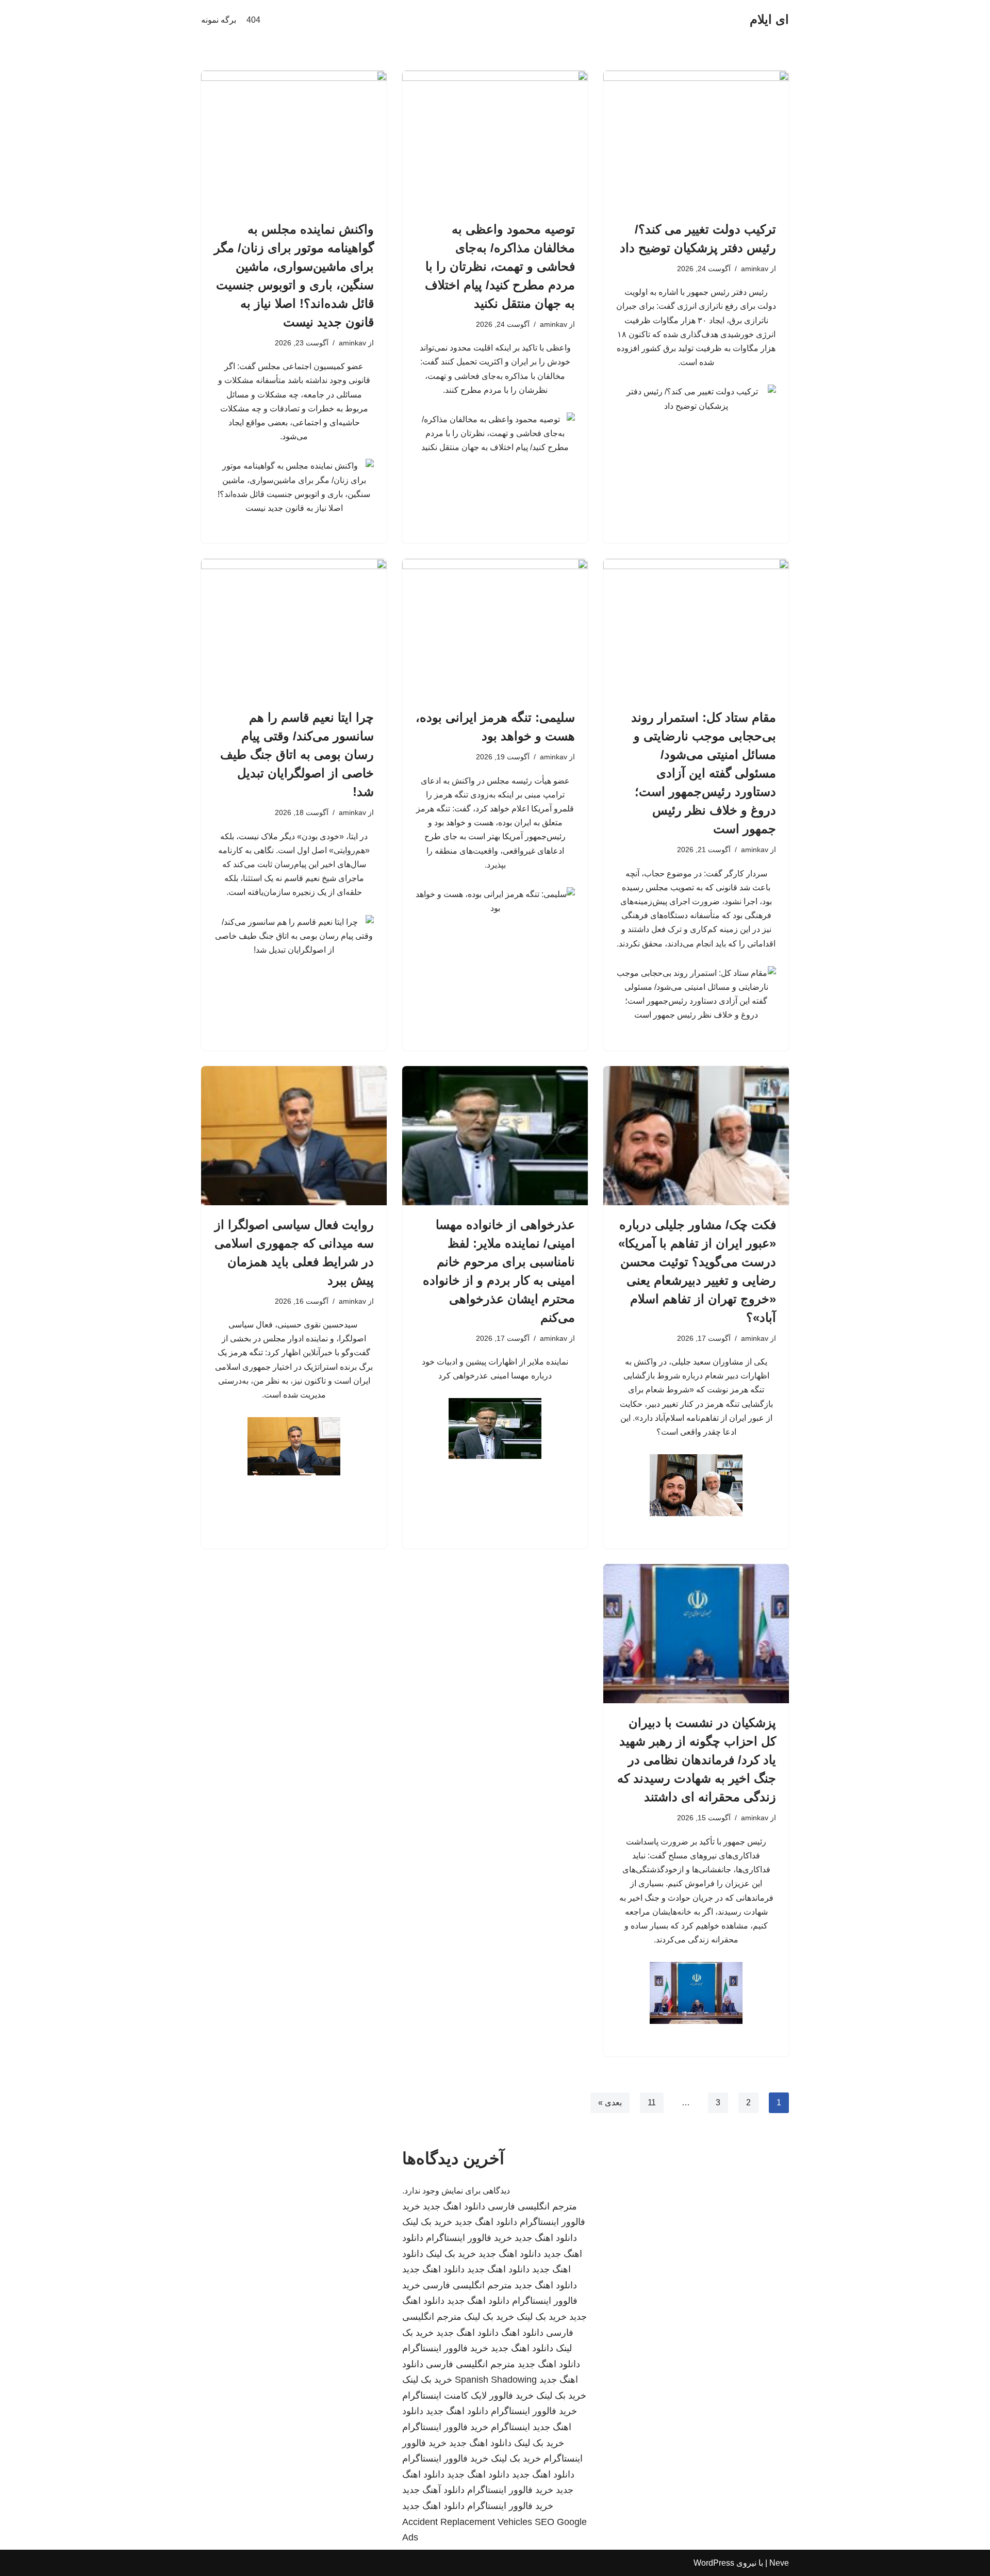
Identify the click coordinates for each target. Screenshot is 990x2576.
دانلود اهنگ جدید (454, 2206)
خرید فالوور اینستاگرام (469, 2238)
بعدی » (610, 2103)
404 (253, 20)
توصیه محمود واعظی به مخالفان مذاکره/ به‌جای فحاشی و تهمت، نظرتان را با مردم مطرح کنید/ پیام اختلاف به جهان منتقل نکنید (500, 266)
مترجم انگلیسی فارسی (532, 2206)
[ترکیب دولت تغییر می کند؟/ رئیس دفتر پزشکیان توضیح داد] (696, 140)
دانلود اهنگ (522, 2333)
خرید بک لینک (427, 2222)
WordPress (714, 2563)
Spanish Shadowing (496, 2380)
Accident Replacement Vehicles (467, 2522)
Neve (779, 2563)
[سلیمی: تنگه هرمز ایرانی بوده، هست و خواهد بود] (495, 628)
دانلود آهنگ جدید (433, 2490)
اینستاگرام (510, 2427)
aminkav (755, 269)
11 (652, 2103)
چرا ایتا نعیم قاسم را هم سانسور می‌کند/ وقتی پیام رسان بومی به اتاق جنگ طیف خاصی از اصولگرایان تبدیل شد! (297, 754)
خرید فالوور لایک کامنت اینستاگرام (468, 2396)
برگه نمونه (219, 20)
